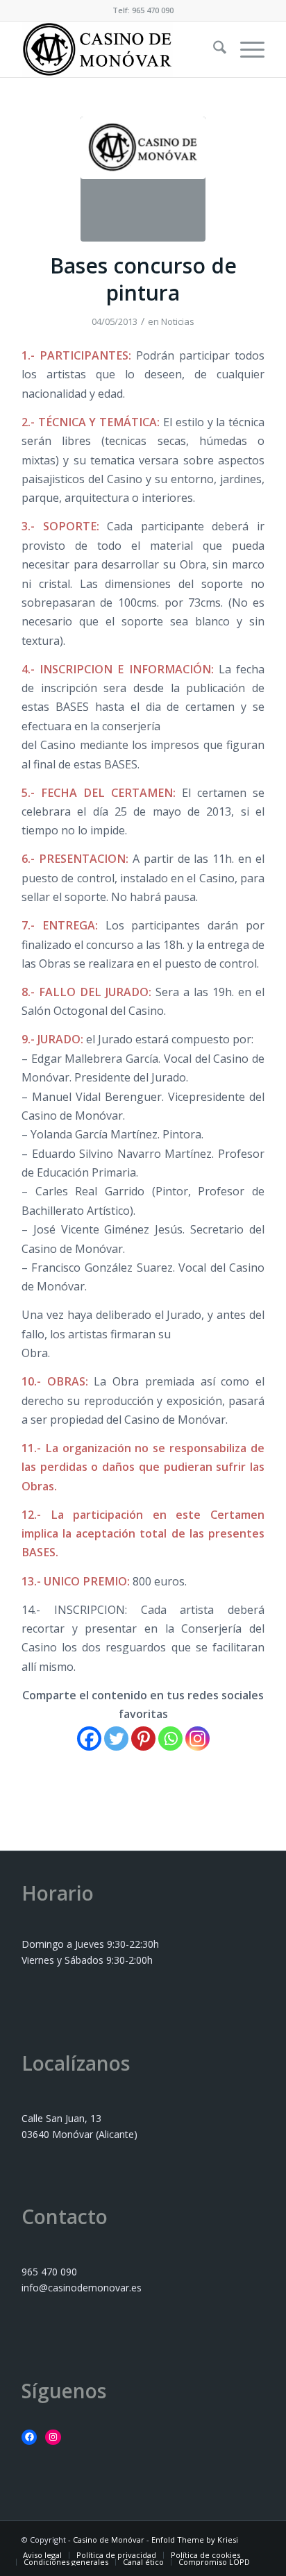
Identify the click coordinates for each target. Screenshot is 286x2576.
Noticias (178, 321)
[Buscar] (213, 49)
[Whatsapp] (170, 1739)
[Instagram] (197, 1739)
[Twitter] (116, 1739)
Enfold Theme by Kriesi (195, 2540)
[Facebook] (89, 1739)
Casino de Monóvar (109, 2540)
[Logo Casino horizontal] (119, 49)
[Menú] (245, 49)
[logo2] (143, 179)
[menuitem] (213, 49)
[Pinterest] (143, 1739)
